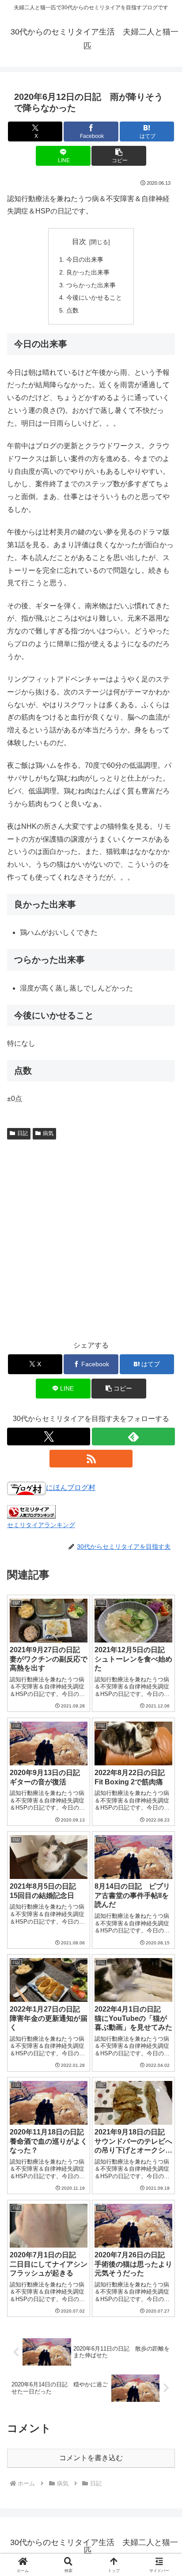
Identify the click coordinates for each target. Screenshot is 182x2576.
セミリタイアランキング (41, 1525)
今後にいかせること (94, 297)
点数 (72, 310)
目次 (79, 242)
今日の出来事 (85, 259)
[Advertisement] (91, 1238)
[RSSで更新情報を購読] (91, 1459)
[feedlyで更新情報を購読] (133, 1437)
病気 (48, 1133)
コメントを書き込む (91, 2458)
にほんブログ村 (71, 1488)
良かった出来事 (88, 272)
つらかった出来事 (91, 285)
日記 (23, 1133)
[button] (119, 156)
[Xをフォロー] (49, 1437)
